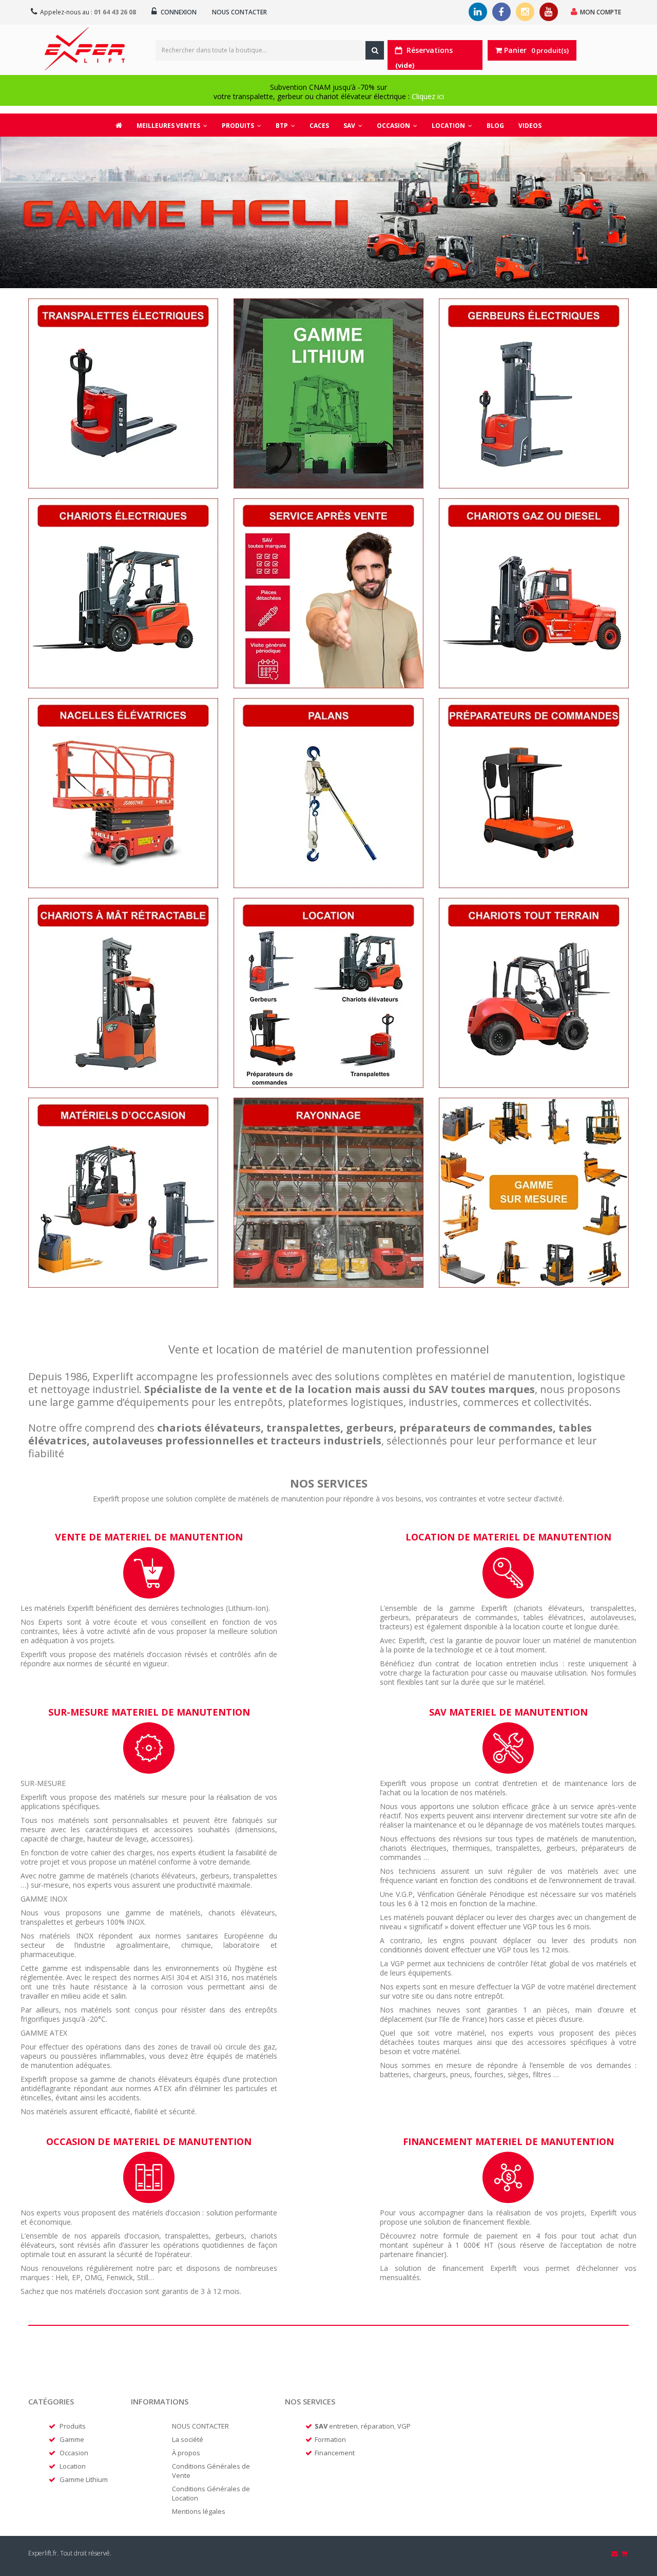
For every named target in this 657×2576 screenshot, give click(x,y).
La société (188, 2439)
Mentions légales (199, 2511)
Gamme (72, 2439)
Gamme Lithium (84, 2479)
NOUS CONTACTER (200, 2426)
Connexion (178, 12)
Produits (73, 2426)
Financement (335, 2453)
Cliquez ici (428, 96)
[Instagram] (525, 12)
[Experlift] (85, 49)
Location (73, 2466)
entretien (343, 2426)
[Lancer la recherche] (375, 50)
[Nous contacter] (615, 2553)
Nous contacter (239, 12)
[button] (241, 125)
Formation (330, 2439)
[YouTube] (549, 12)
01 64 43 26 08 (115, 12)
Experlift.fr (43, 2553)
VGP (404, 2426)
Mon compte (601, 12)
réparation (378, 2426)
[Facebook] (501, 12)
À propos (186, 2453)
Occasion (74, 2453)
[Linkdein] (478, 12)
